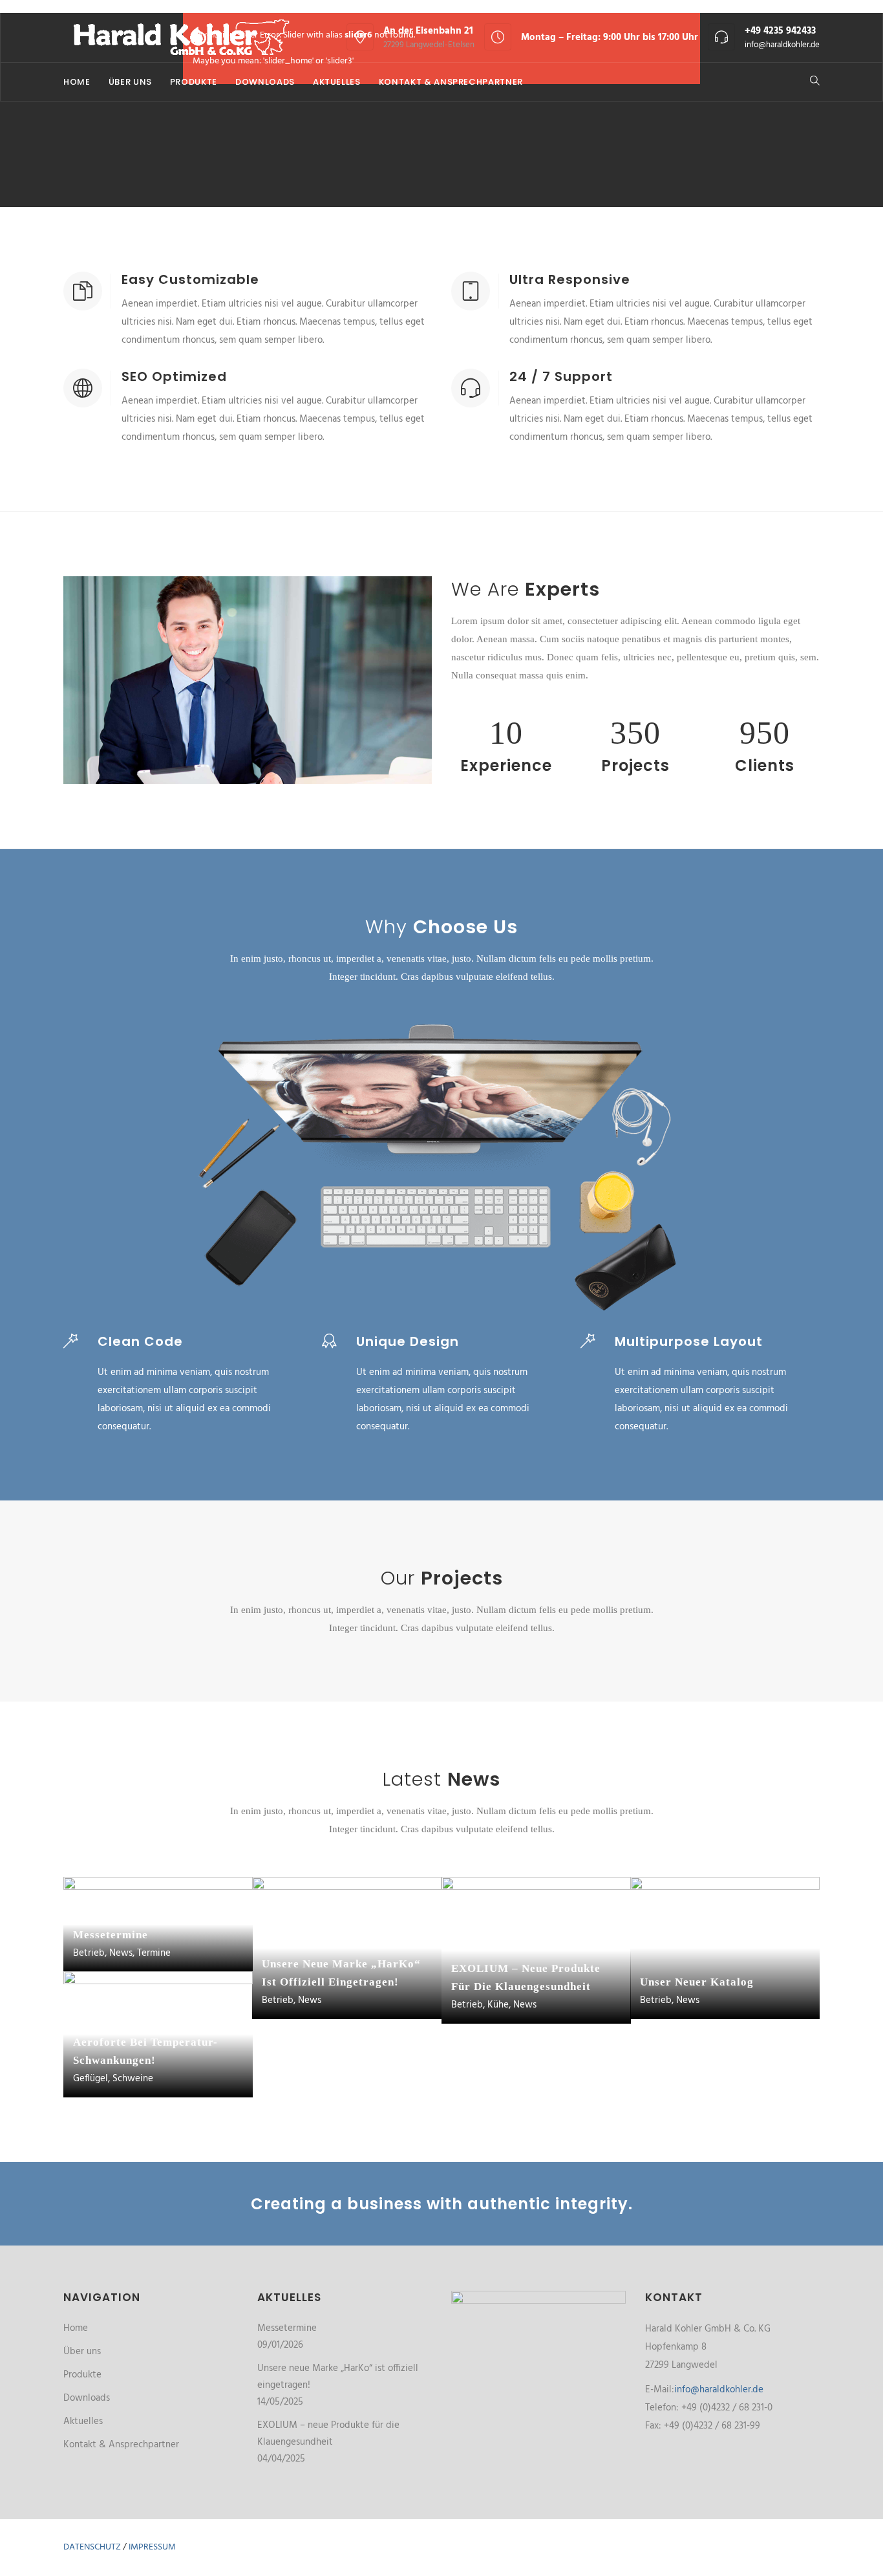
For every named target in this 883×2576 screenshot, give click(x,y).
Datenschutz (92, 2547)
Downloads (265, 82)
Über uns (130, 82)
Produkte (194, 82)
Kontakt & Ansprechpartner (451, 82)
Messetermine (287, 2328)
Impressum (152, 2547)
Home (77, 82)
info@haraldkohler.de (782, 45)
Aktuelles (337, 82)
